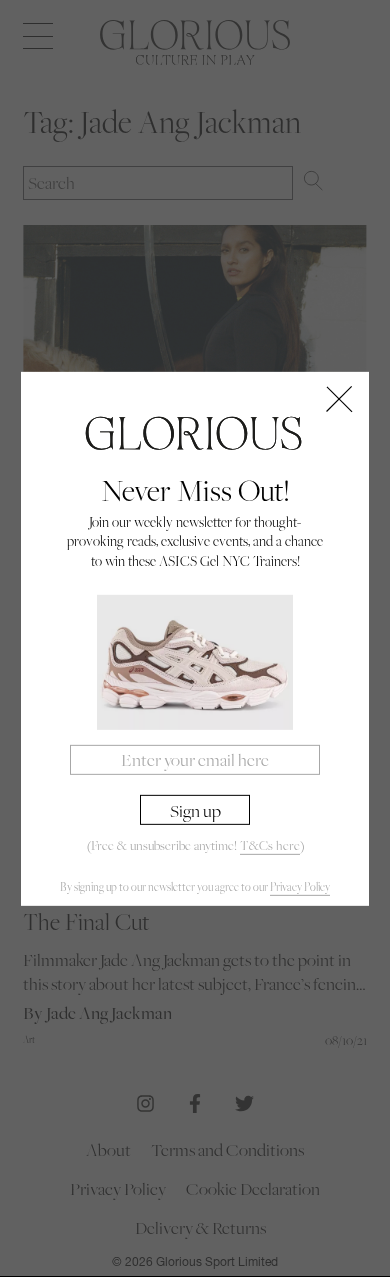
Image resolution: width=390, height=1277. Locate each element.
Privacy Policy (300, 887)
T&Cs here (270, 845)
